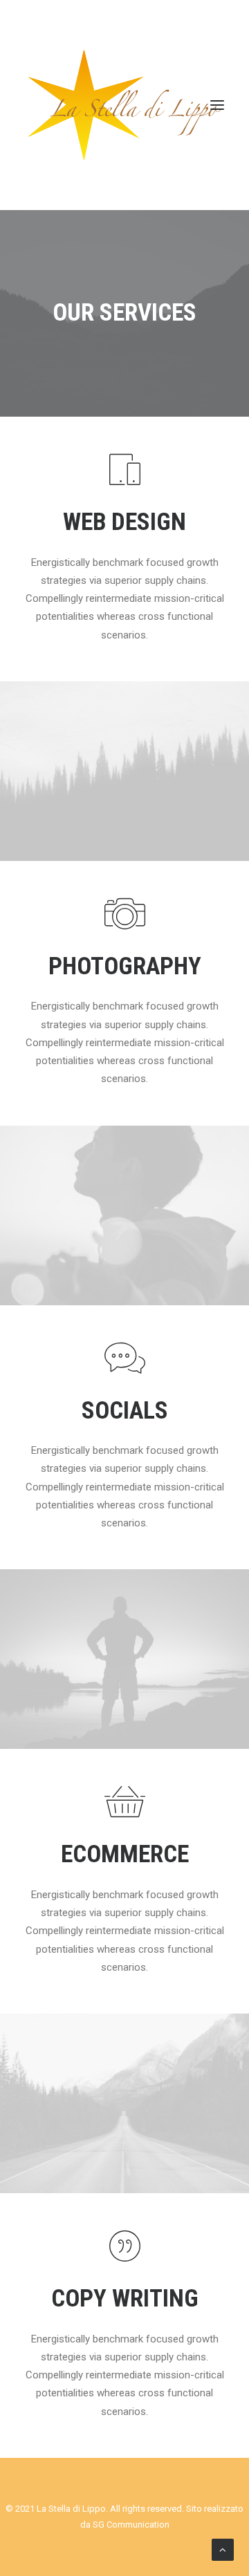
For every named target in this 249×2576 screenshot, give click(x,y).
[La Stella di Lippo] (124, 105)
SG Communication (131, 2525)
